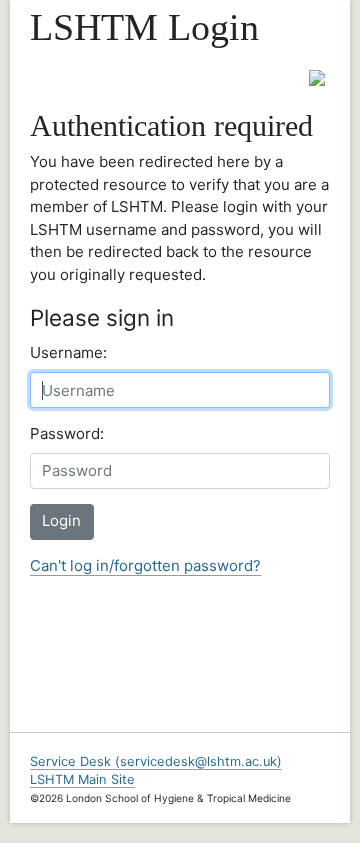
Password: (67, 433)
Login (61, 520)
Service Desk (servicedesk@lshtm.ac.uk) (156, 761)
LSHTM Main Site (82, 779)
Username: (68, 352)
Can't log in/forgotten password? (145, 565)
